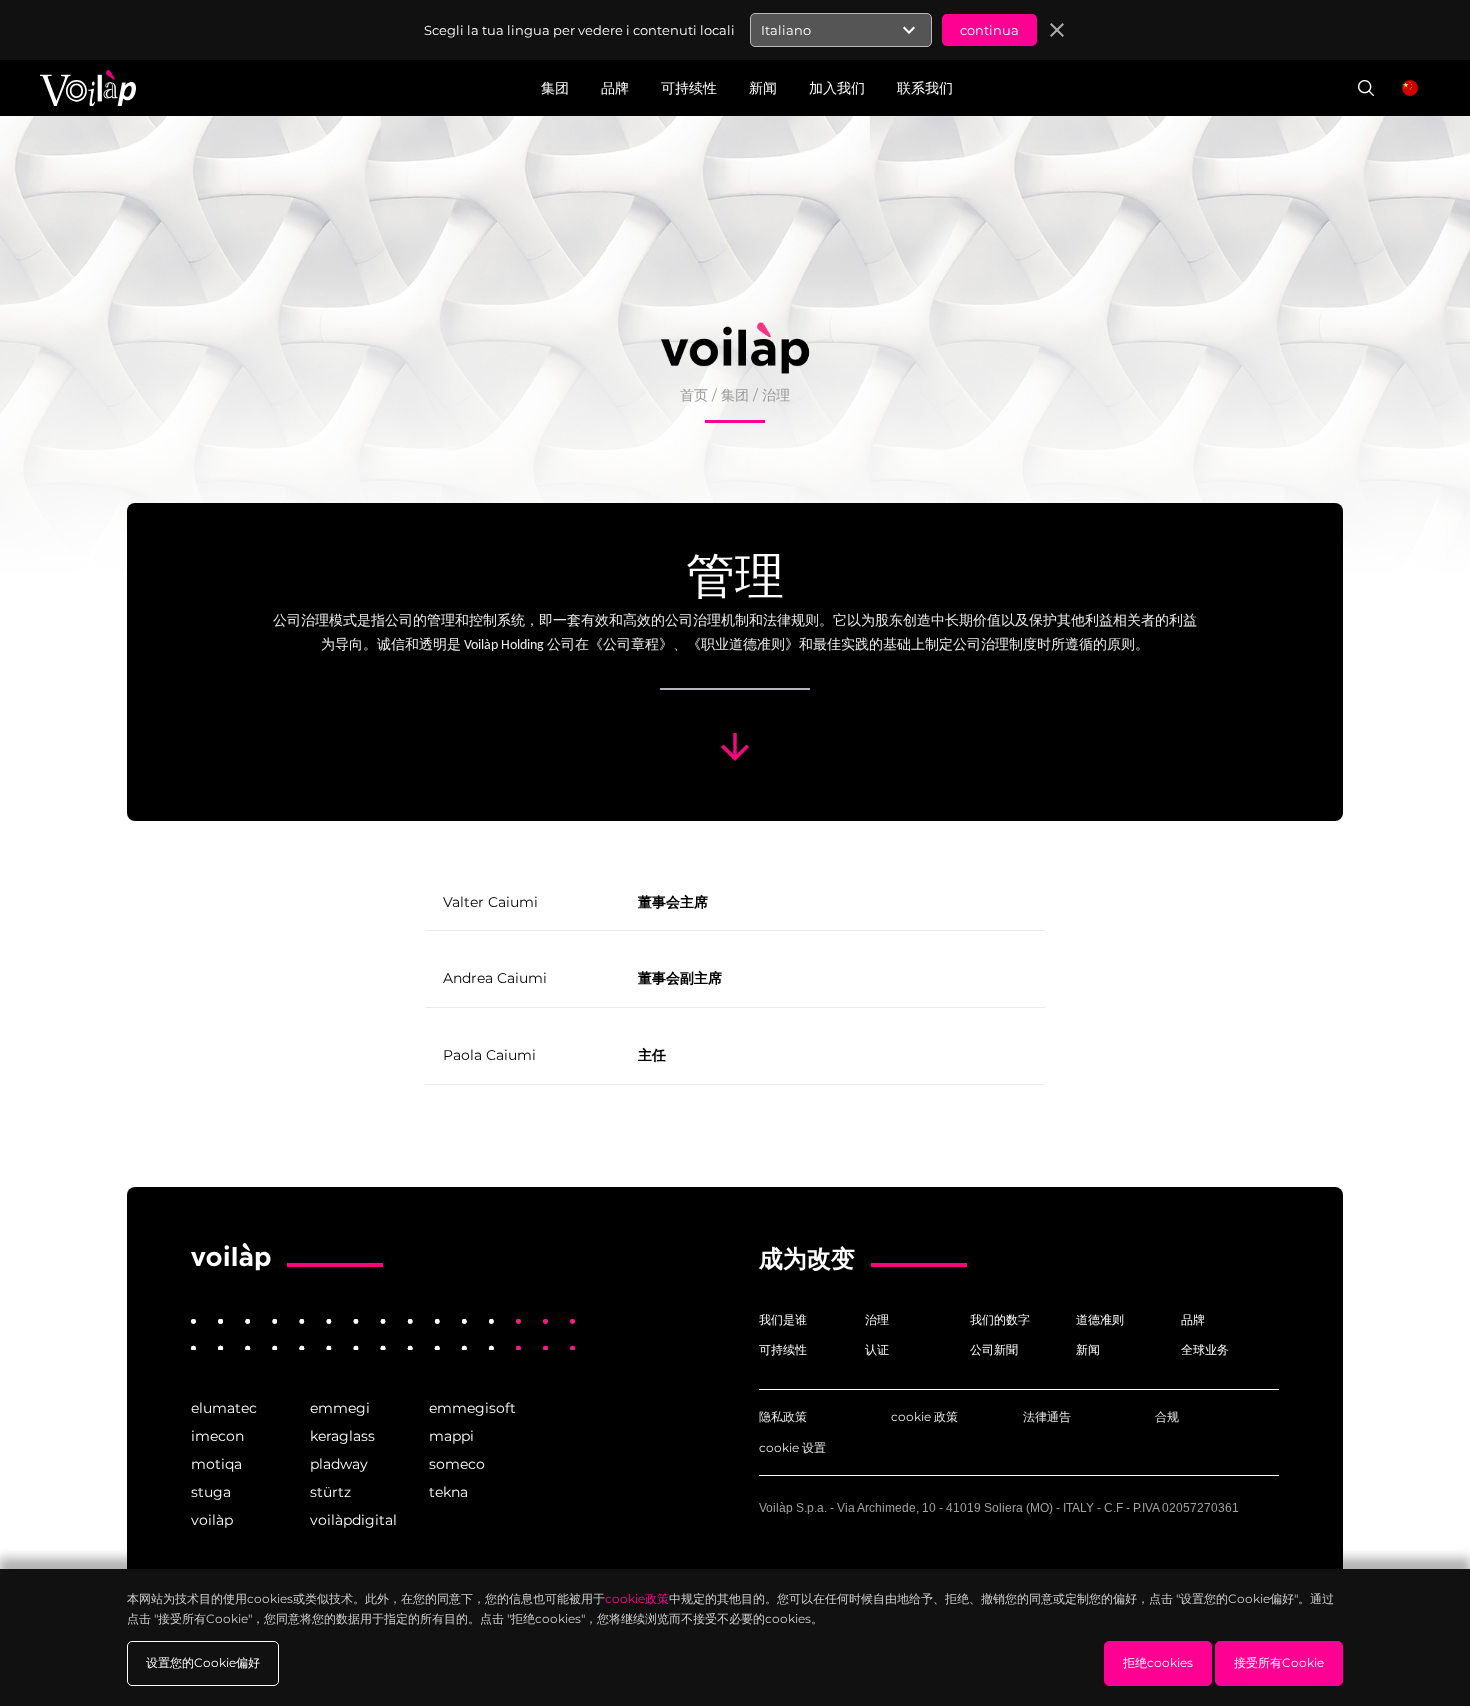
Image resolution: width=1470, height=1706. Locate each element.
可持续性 (783, 1349)
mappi (451, 1436)
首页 (694, 395)
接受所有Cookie (1279, 1662)
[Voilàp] (231, 1257)
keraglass (342, 1436)
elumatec (224, 1408)
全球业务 (1205, 1349)
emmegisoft (472, 1408)
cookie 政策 (924, 1416)
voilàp (212, 1520)
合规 (1167, 1416)
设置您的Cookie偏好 (203, 1662)
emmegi (340, 1408)
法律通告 (1047, 1416)
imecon (217, 1436)
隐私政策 (783, 1416)
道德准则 (1100, 1319)
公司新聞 (994, 1349)
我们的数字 (1000, 1319)
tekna (448, 1492)
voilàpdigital (353, 1520)
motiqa (216, 1464)
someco (457, 1464)
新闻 (1088, 1349)
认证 (877, 1349)
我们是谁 (783, 1319)
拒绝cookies (1158, 1662)
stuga (211, 1492)
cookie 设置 (792, 1447)
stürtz (330, 1492)
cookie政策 (637, 1598)
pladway (339, 1464)
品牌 (1193, 1319)
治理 (877, 1319)
